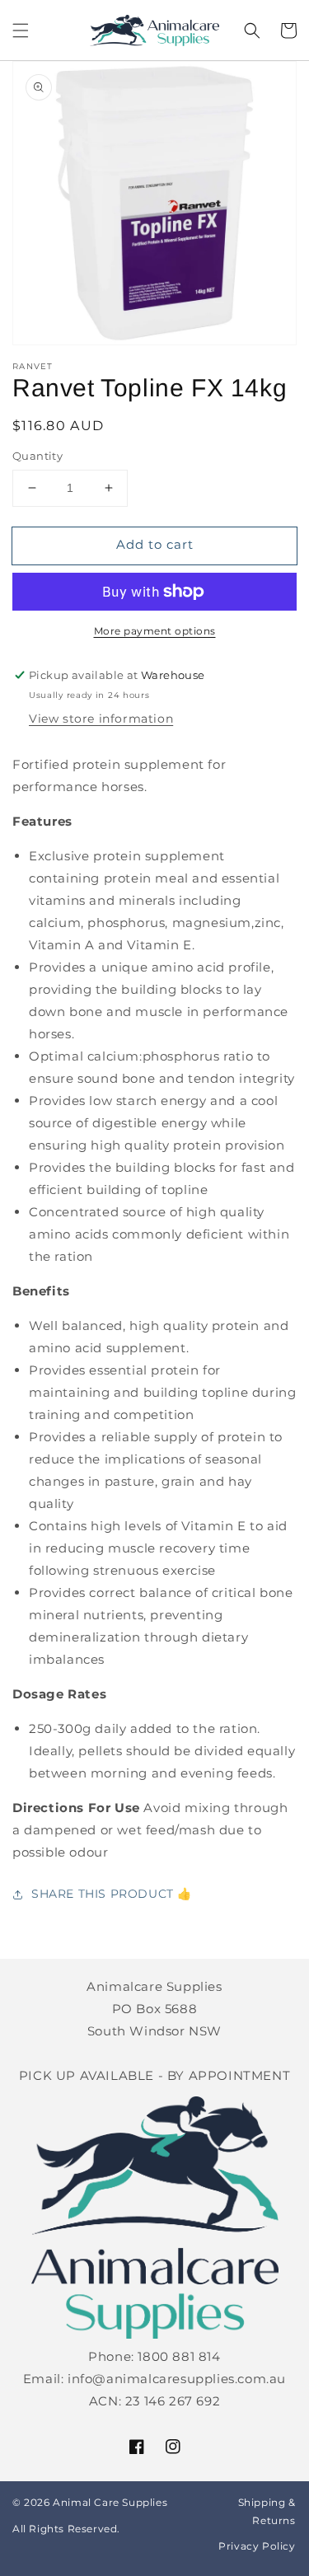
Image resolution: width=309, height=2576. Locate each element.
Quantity (37, 456)
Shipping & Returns (267, 2511)
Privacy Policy (257, 2546)
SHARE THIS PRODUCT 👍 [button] (112, 1894)
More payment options (155, 631)
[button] (21, 30)
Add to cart (155, 544)
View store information (101, 719)
